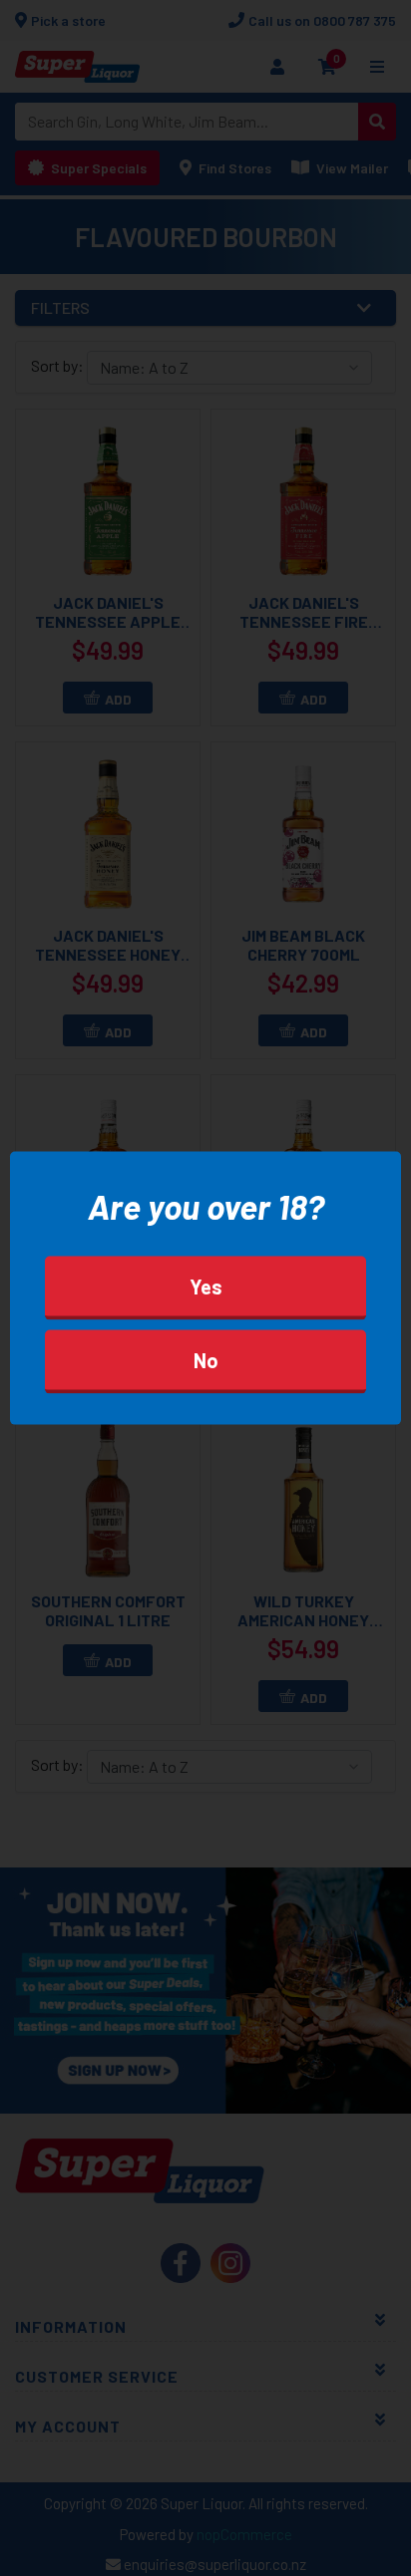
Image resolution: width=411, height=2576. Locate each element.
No (206, 1360)
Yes (206, 1287)
